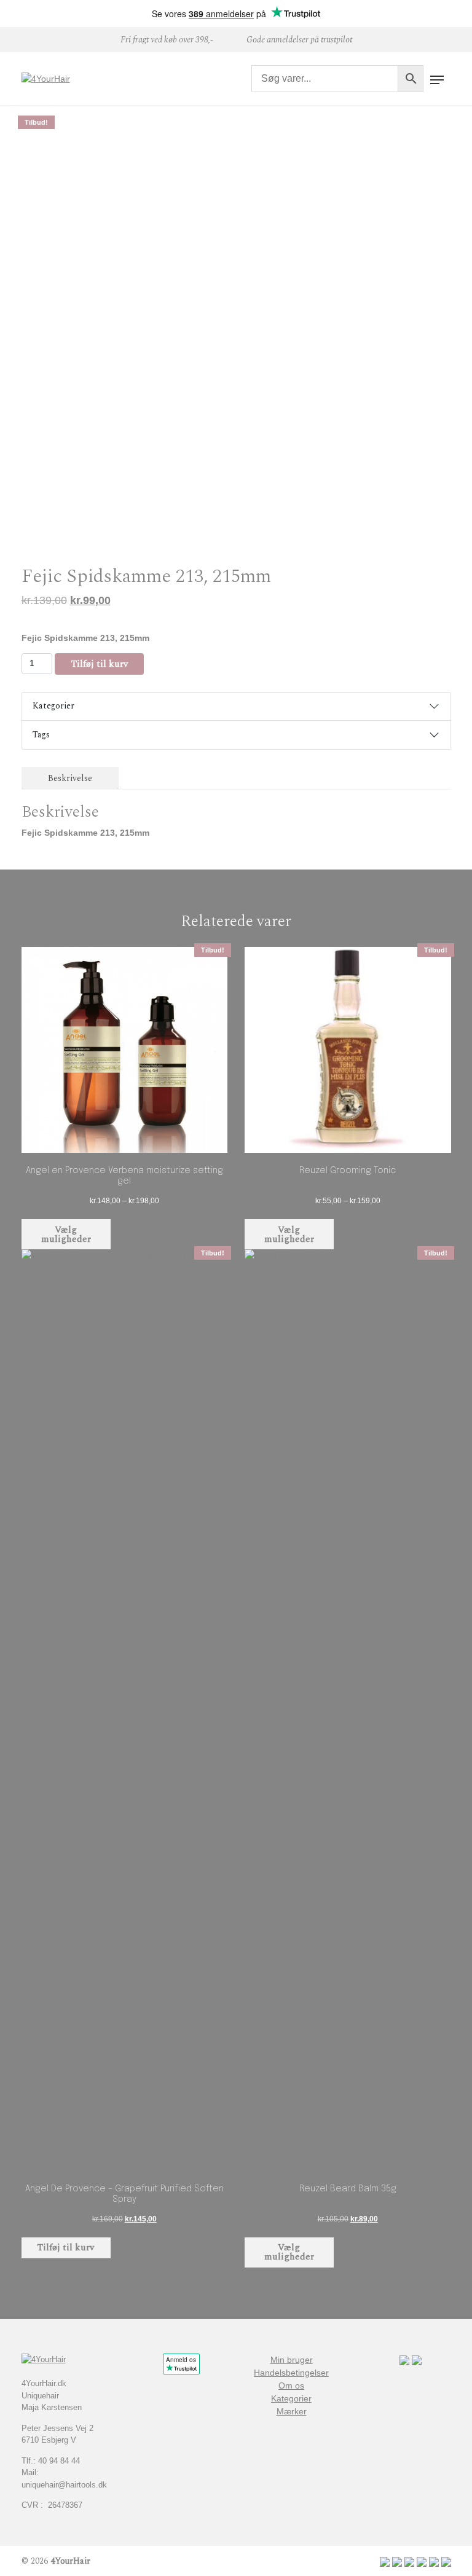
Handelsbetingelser (291, 2373)
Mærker (292, 2411)
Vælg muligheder (66, 1235)
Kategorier (53, 706)
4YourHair (70, 2561)
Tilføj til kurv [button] (66, 2248)
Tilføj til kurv (100, 664)
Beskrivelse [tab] (70, 778)
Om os (291, 2386)
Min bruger (292, 2360)
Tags (41, 735)
